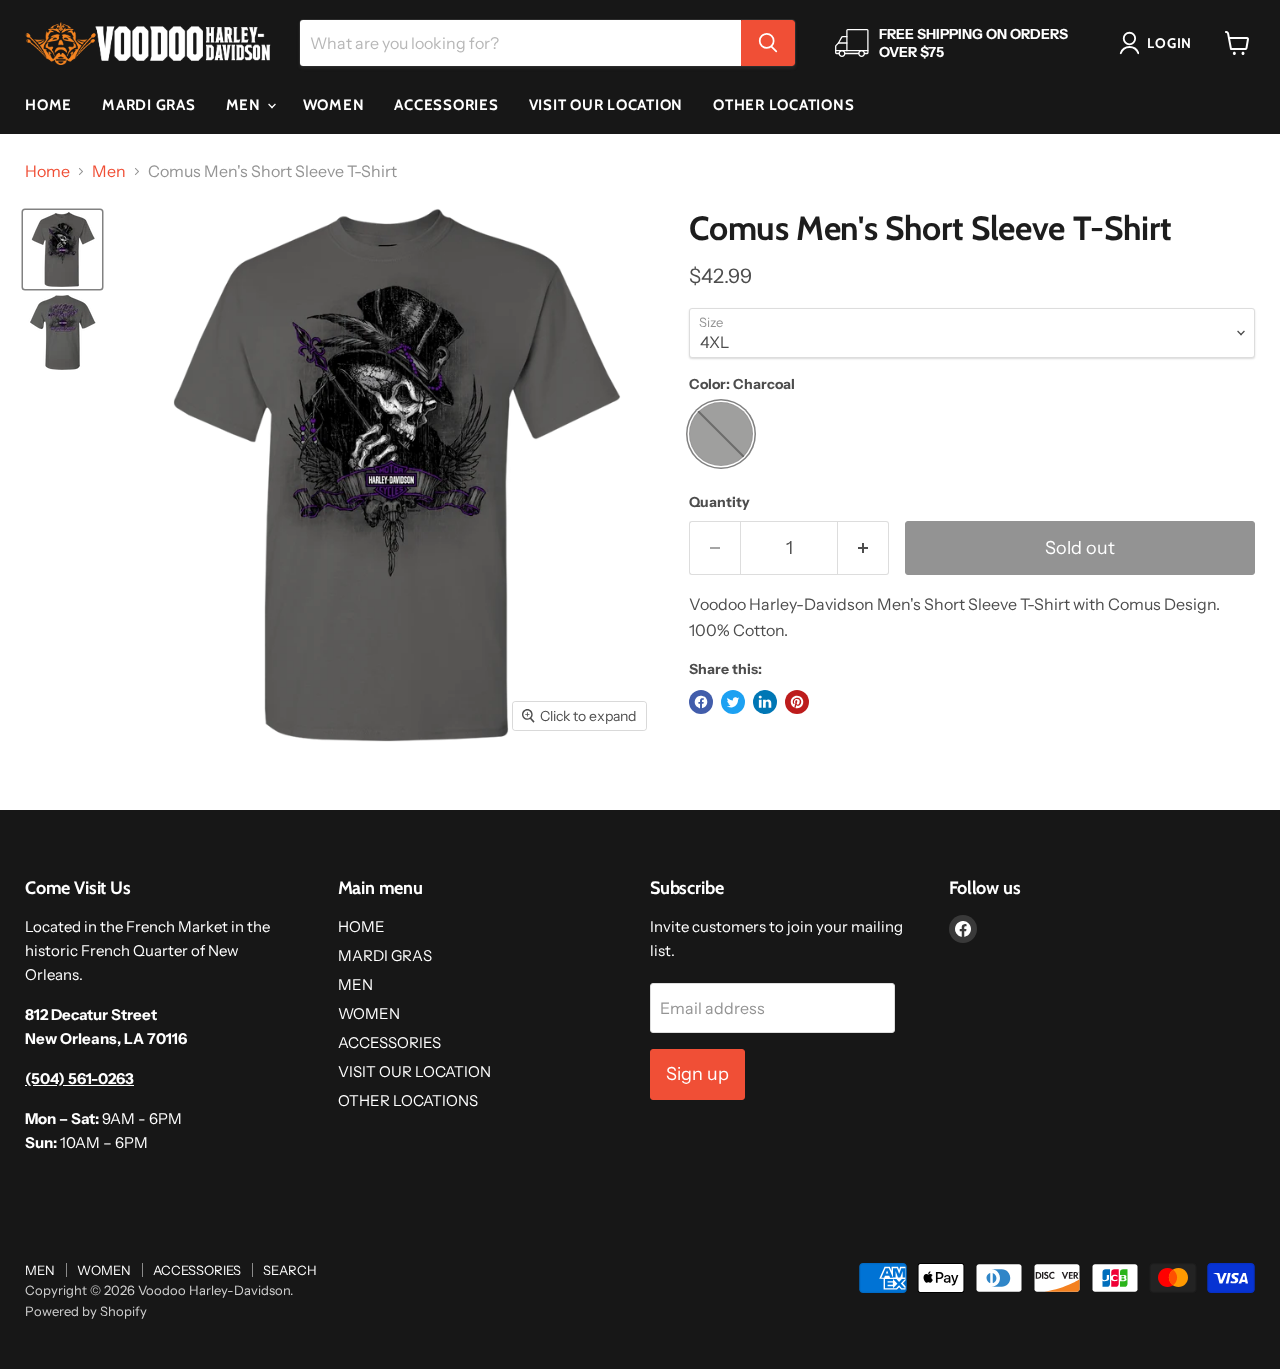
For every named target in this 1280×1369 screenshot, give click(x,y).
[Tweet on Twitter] (733, 702)
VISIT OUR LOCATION (606, 105)
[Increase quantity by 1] (863, 548)
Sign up (697, 1074)
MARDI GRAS (149, 105)
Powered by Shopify (86, 1311)
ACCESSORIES (446, 105)
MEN (245, 105)
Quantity (719, 502)
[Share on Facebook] (701, 702)
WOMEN (334, 105)
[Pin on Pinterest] (797, 702)
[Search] (768, 43)
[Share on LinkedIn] (765, 702)
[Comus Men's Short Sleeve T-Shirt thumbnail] (62, 249)
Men (109, 171)
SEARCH (290, 1270)
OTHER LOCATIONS (783, 105)
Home (47, 171)
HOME (48, 105)
